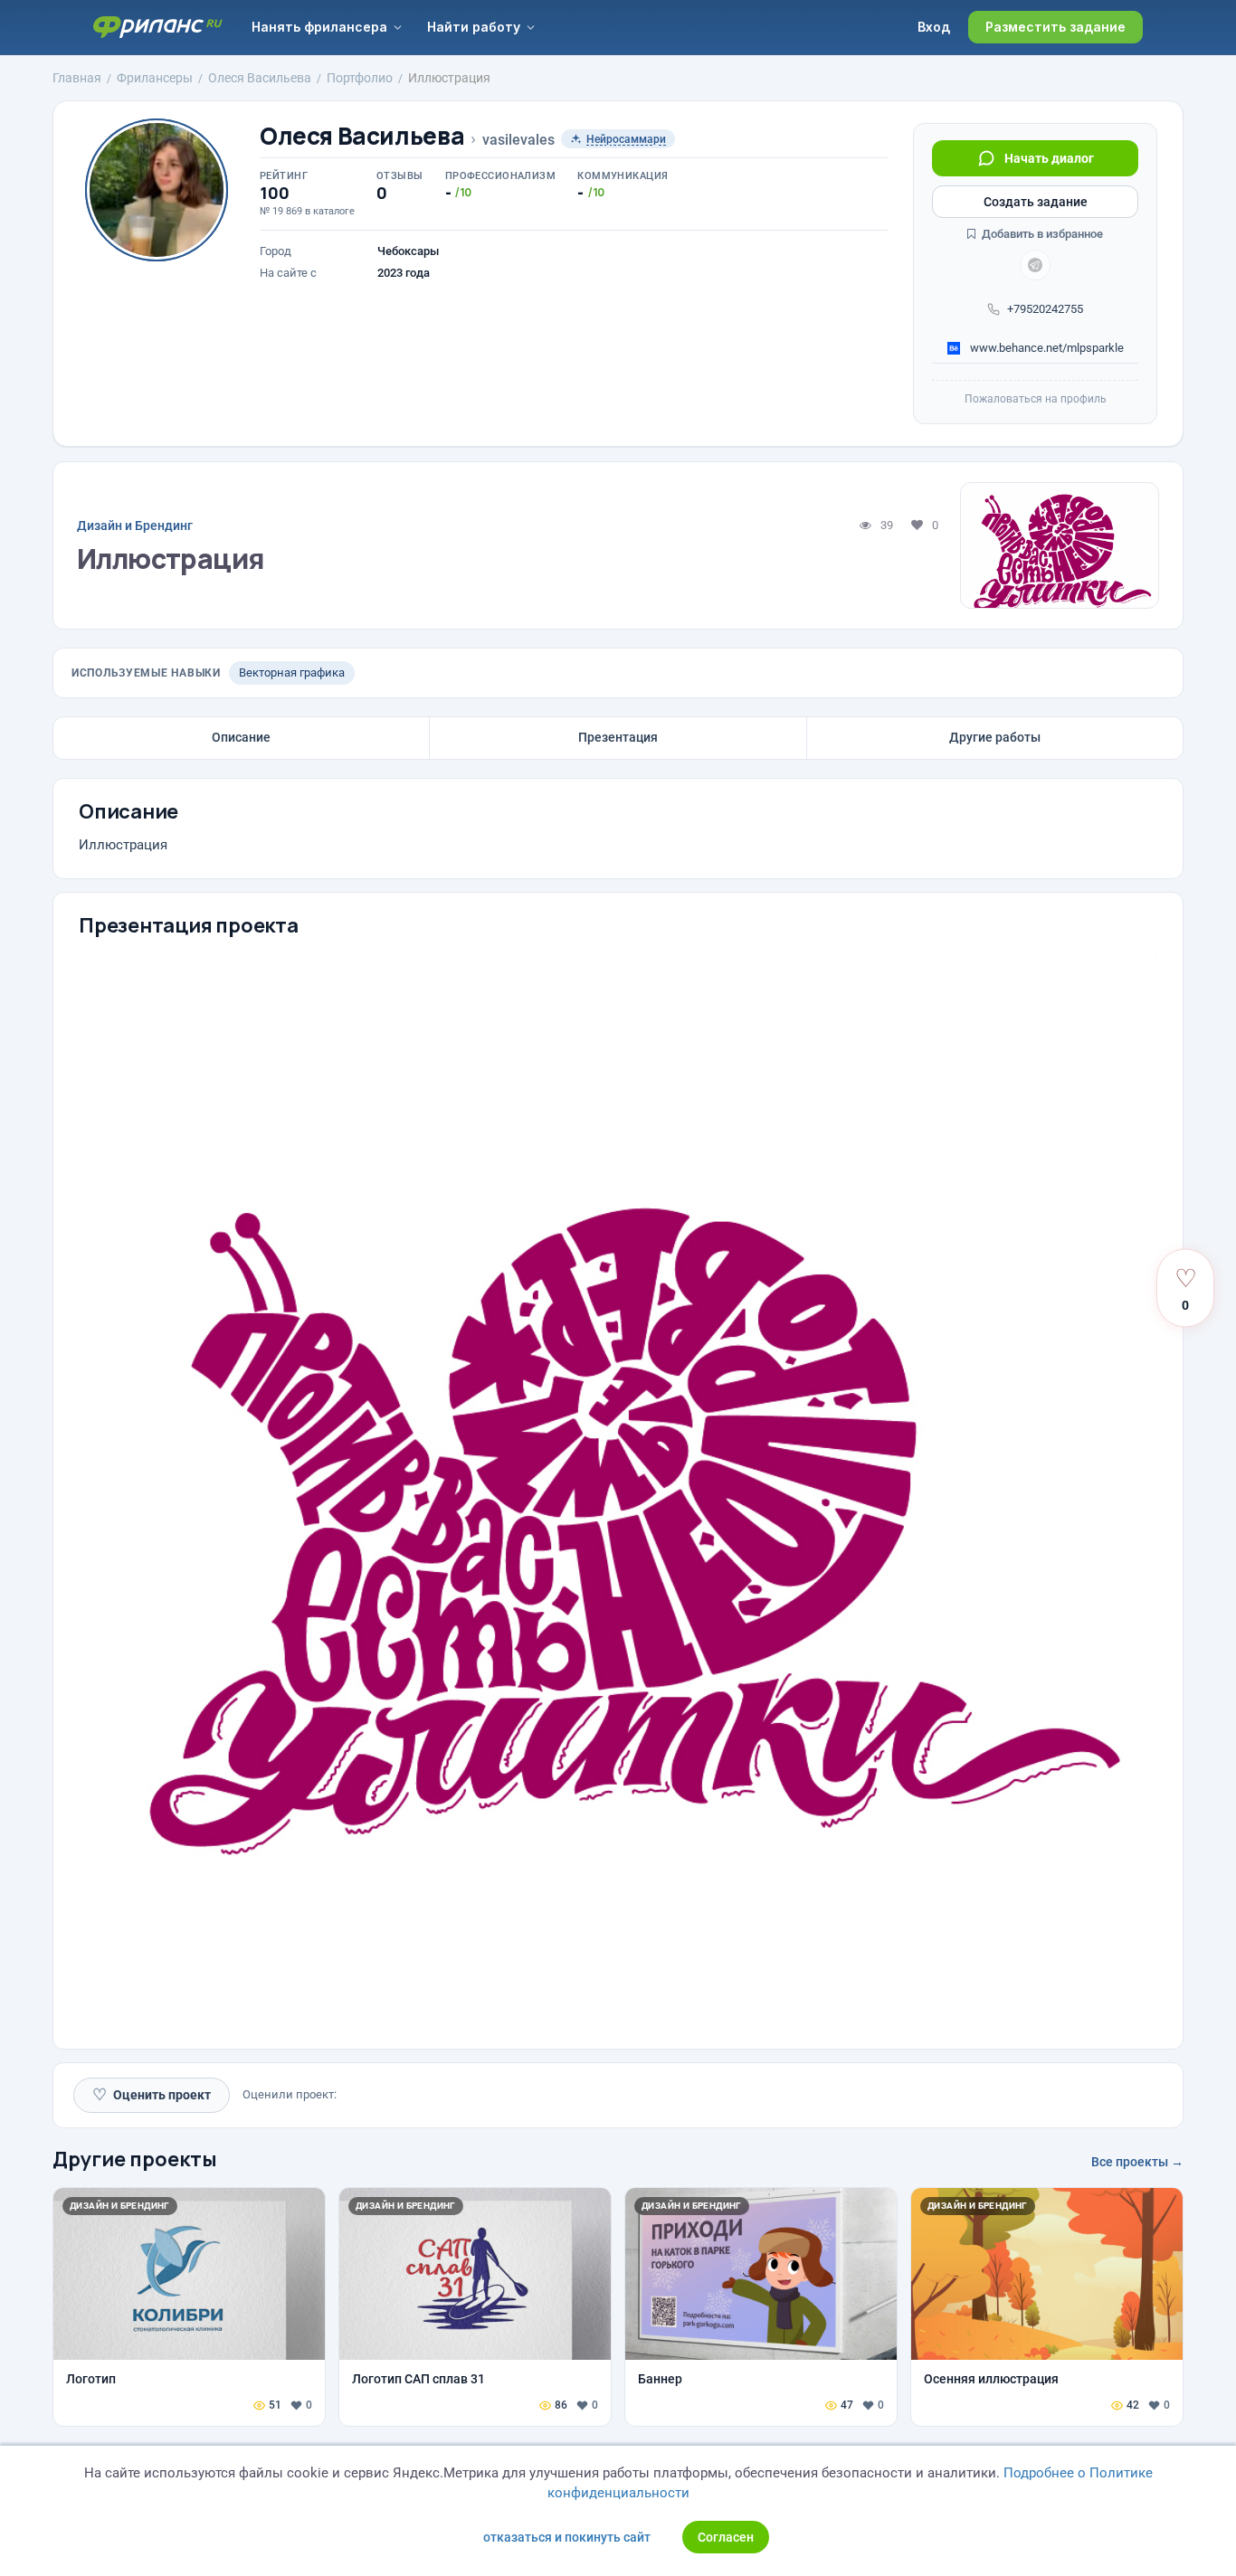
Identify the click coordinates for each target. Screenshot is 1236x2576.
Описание (241, 737)
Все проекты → (1137, 2162)
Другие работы (995, 737)
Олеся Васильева (362, 136)
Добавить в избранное (1041, 234)
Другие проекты (135, 2159)
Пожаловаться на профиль (1036, 399)
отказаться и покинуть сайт (567, 2537)
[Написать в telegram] (1035, 265)
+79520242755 (1045, 309)
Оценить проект (152, 2094)
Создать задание (1036, 202)
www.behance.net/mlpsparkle (1046, 348)
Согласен (726, 2537)
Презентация (618, 737)
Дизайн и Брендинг (135, 526)
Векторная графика (292, 672)
